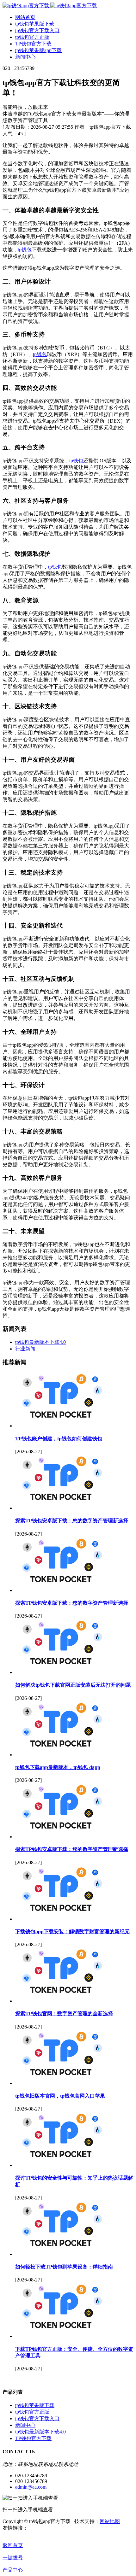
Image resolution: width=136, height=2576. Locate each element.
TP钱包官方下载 (33, 2438)
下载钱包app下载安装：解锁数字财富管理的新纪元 (72, 1932)
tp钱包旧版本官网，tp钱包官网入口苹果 (60, 2096)
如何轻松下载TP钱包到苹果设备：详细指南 (64, 2267)
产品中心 (13, 2570)
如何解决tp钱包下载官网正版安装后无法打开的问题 (73, 1685)
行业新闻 (25, 1349)
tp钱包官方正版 (32, 2412)
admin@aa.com (31, 2487)
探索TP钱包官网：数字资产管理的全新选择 (64, 2014)
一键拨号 (13, 2558)
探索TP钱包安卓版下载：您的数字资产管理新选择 (72, 1521)
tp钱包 (25, 250)
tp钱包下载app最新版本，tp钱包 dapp (58, 1767)
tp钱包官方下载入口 (37, 2418)
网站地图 (110, 2521)
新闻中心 (25, 2425)
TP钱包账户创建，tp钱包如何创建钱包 (59, 1439)
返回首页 (13, 2545)
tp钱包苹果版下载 (35, 2405)
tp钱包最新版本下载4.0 (40, 1342)
